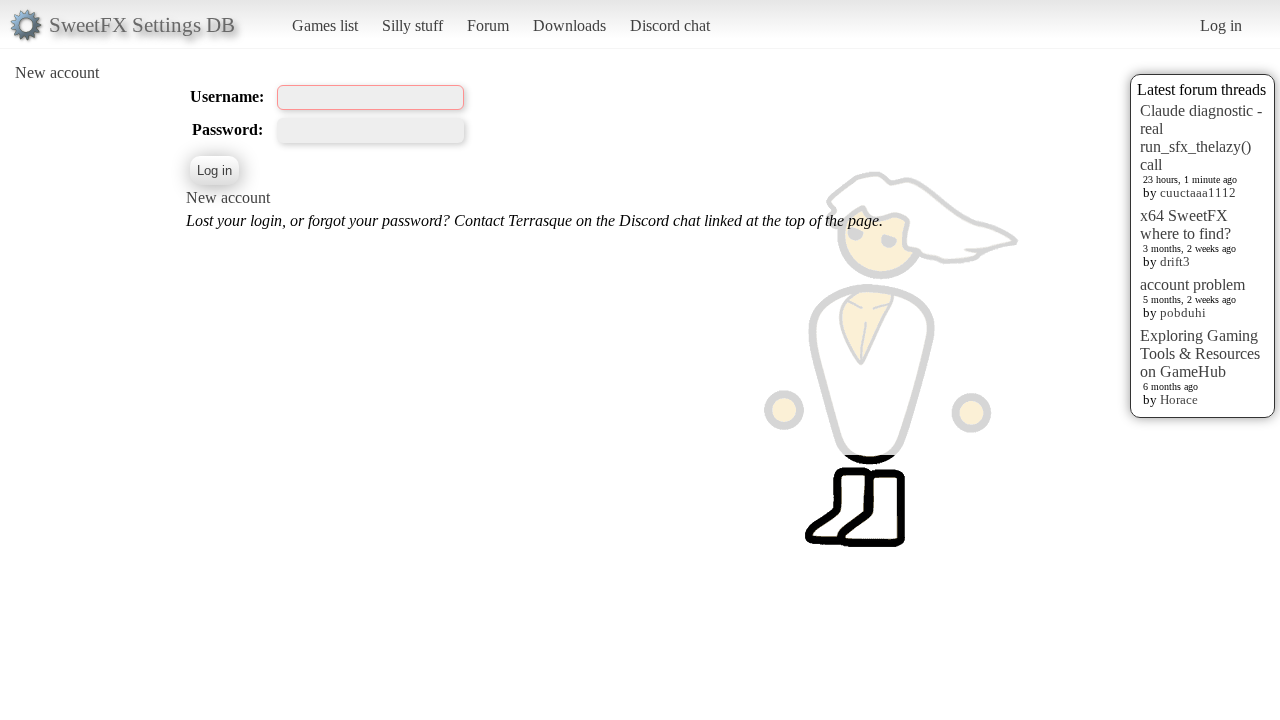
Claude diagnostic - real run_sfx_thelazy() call (1201, 137)
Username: (227, 96)
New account (57, 72)
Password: (227, 129)
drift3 (1175, 261)
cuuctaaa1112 (1198, 192)
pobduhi (1183, 312)
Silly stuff (412, 25)
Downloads (569, 25)
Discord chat (670, 25)
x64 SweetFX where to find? (1185, 224)
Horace (1179, 399)
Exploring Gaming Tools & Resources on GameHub (1200, 353)
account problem (1192, 284)
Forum (488, 25)
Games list (325, 25)
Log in (1221, 25)
